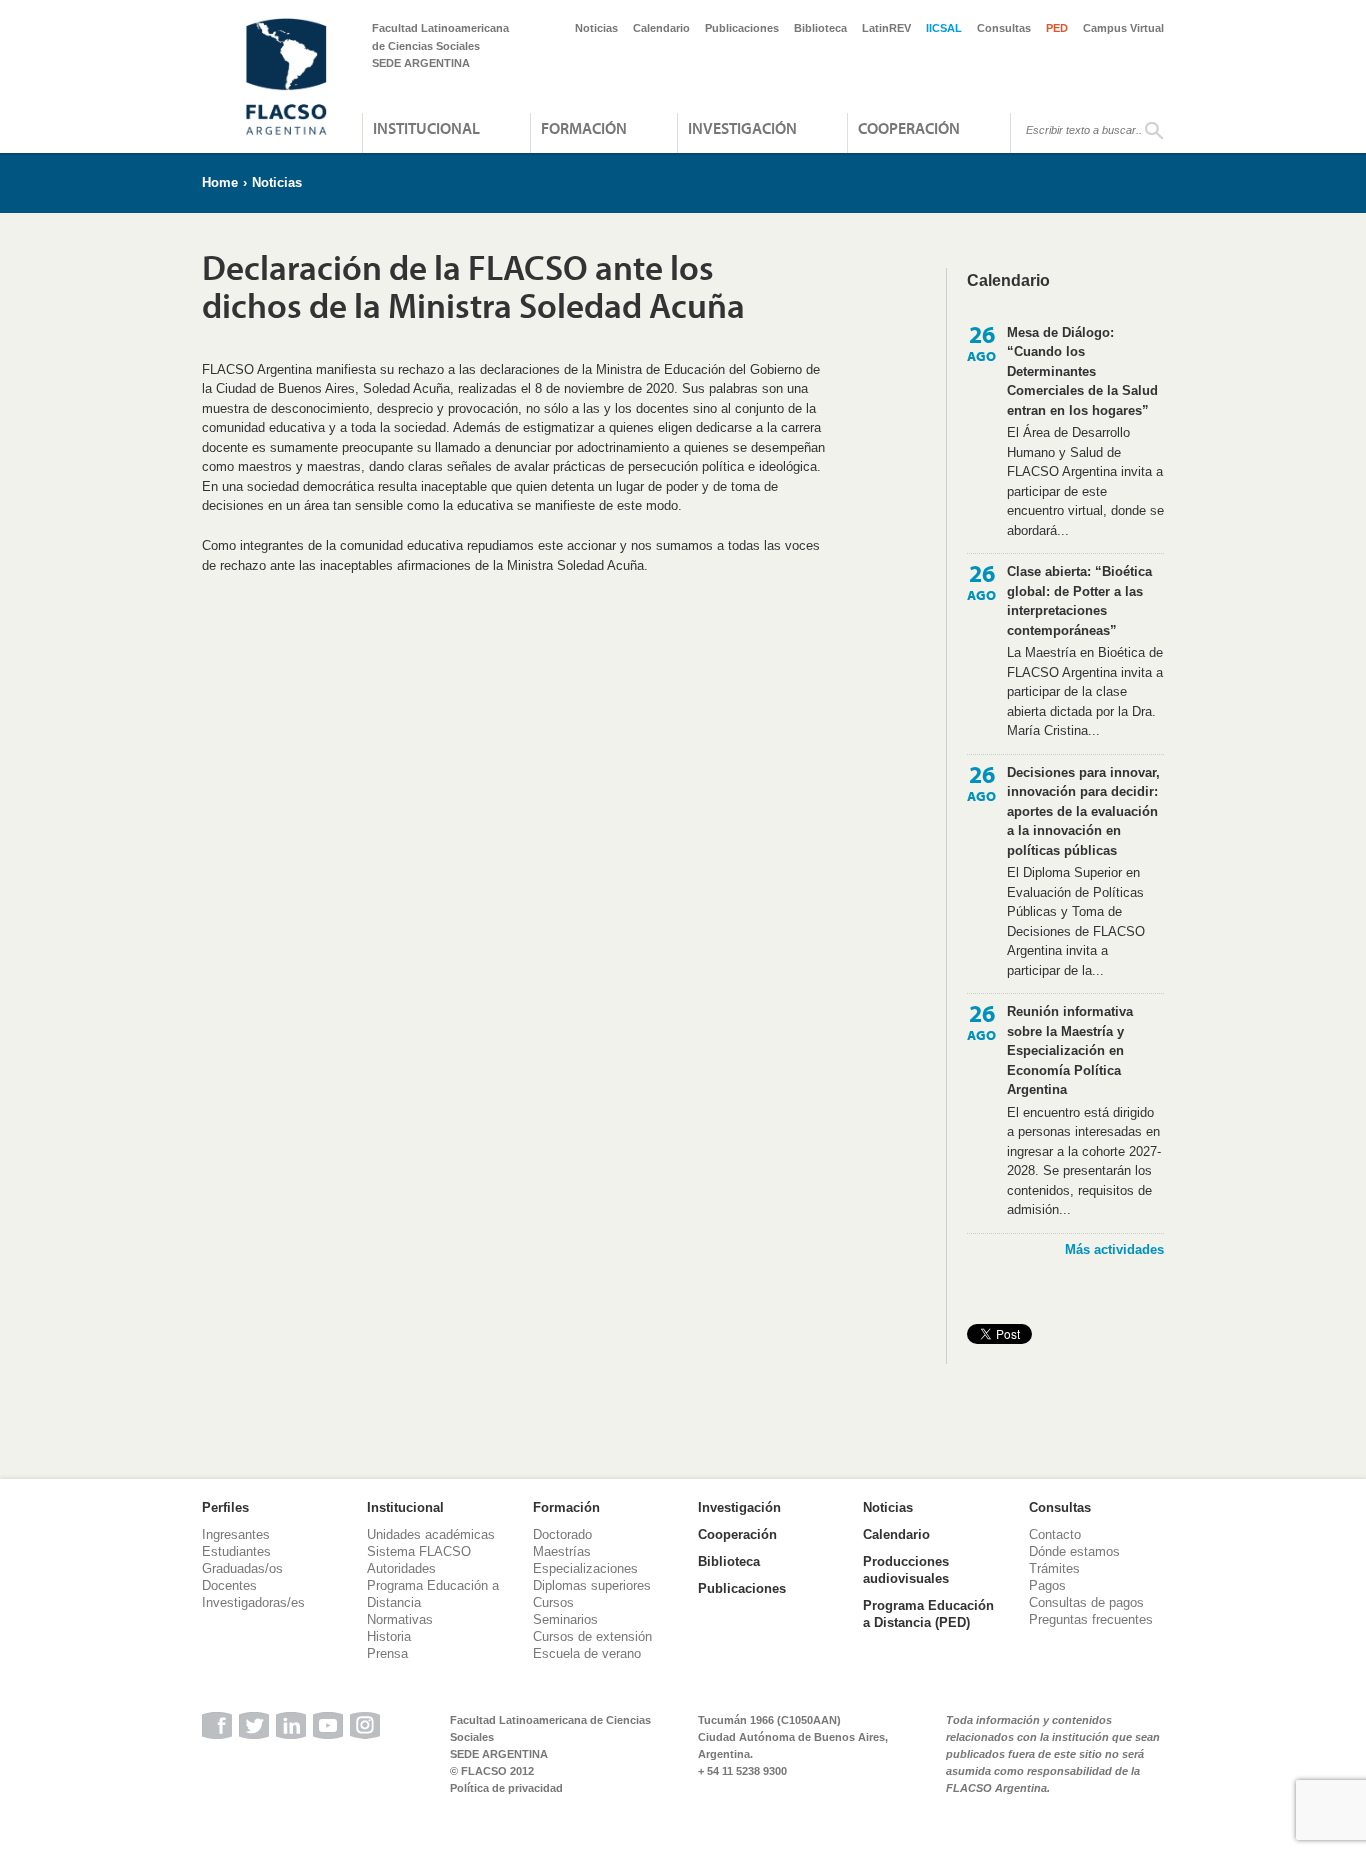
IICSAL (944, 28)
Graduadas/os (242, 1568)
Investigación (742, 128)
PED (1057, 28)
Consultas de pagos (1086, 1602)
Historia (389, 1636)
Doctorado (562, 1534)
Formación (584, 128)
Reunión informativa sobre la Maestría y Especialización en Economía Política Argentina (1070, 1050)
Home (220, 182)
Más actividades (1114, 1249)
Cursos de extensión (592, 1636)
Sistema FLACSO (419, 1551)
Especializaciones (585, 1568)
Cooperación (909, 128)
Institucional (426, 128)
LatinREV (886, 28)
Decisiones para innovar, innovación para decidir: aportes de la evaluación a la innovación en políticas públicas (1083, 811)
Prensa (387, 1653)
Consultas (1004, 28)
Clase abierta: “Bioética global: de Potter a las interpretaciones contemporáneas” (1079, 601)
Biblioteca (820, 28)
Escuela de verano (587, 1653)
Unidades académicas (431, 1534)
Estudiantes (236, 1551)
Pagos (1047, 1585)
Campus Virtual (1123, 28)
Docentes (229, 1585)
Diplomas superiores (592, 1585)
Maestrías (562, 1551)
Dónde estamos (1074, 1551)
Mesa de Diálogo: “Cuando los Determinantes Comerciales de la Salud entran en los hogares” (1082, 371)
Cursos (553, 1602)
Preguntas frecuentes (1091, 1619)
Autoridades (401, 1568)
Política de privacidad (506, 1788)
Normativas (400, 1619)
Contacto (1055, 1534)
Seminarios (565, 1619)
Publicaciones (742, 28)
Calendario (661, 28)
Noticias (596, 28)
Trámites (1054, 1568)
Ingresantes (236, 1534)
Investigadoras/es (253, 1602)
